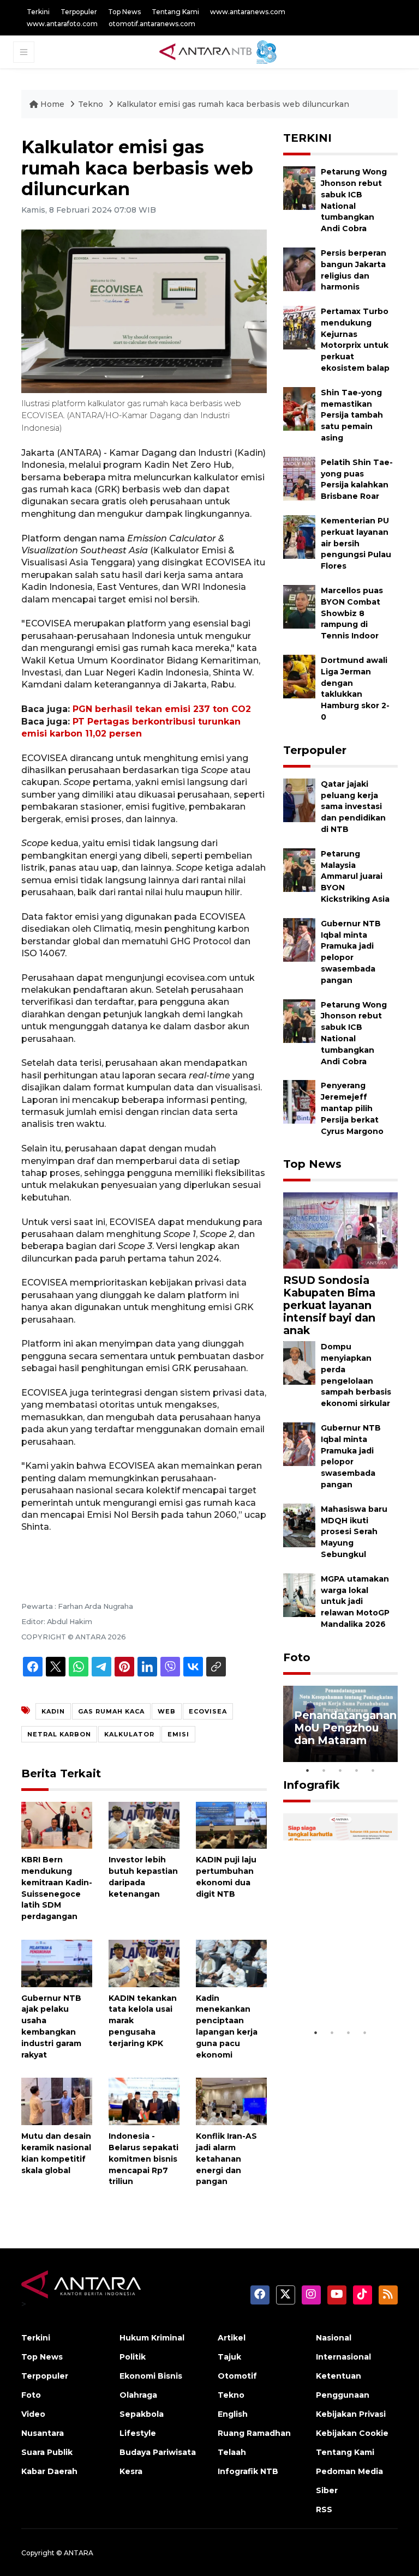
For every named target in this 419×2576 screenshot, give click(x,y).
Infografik (312, 1785)
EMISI (178, 1734)
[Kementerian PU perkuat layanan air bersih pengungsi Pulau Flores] (299, 536)
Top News (124, 12)
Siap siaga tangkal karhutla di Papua (339, 1989)
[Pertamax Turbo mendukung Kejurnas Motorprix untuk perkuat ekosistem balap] (299, 327)
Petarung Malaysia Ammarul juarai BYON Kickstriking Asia (355, 876)
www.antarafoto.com (62, 24)
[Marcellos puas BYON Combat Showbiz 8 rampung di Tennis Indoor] (299, 606)
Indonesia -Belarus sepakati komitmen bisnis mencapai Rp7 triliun (143, 2159)
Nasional (334, 2338)
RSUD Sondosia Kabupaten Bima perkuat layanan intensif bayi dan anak (329, 1305)
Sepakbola (142, 2414)
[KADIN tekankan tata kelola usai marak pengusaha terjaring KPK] (144, 1963)
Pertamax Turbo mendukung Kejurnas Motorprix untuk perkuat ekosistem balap (355, 340)
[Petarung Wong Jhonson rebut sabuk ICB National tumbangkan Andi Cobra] (299, 187)
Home (52, 104)
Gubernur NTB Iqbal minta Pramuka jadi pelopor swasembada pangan (351, 1456)
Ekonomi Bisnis (151, 2376)
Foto (297, 1657)
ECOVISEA (208, 1711)
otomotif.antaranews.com (152, 24)
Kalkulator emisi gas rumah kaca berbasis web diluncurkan (233, 104)
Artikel (232, 2338)
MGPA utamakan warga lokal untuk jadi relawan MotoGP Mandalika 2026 (355, 1601)
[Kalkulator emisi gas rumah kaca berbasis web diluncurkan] (340, 1230)
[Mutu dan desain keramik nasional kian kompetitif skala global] (57, 2101)
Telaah (232, 2452)
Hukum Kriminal (152, 2338)
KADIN (53, 1711)
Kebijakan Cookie (352, 2433)
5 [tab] (373, 1770)
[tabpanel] (340, 1724)
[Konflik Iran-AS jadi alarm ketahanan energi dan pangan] (231, 2101)
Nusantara (43, 2433)
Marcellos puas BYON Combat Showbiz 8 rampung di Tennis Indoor (352, 613)
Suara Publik (47, 2452)
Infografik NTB (248, 2471)
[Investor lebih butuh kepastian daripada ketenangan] (144, 1824)
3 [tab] (340, 1770)
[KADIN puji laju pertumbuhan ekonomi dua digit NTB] (231, 1824)
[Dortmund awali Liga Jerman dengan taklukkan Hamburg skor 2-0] (299, 676)
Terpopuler (79, 12)
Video (33, 2414)
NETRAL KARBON (59, 1734)
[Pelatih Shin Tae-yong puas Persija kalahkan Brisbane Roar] (299, 478)
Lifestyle (138, 2433)
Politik (133, 2357)
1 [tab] (308, 1770)
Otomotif (237, 2376)
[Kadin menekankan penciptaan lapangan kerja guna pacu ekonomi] (231, 1963)
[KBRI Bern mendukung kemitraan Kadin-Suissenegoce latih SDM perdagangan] (57, 1824)
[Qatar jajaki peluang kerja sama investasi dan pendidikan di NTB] (299, 800)
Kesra (131, 2471)
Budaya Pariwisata (158, 2452)
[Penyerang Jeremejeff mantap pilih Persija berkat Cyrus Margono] (299, 1102)
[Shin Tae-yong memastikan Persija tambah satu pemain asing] (299, 408)
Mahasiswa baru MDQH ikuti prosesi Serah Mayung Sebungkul (354, 1532)
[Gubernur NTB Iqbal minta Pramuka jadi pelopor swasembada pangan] (299, 939)
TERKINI (307, 138)
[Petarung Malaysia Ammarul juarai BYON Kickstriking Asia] (299, 869)
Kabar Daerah (49, 2471)
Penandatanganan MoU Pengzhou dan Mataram (345, 1728)
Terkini (38, 12)
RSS (324, 2509)
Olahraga (138, 2395)
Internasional (343, 2357)
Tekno (91, 104)
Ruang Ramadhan (254, 2433)
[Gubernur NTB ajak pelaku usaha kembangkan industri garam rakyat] (57, 1963)
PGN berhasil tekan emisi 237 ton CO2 (162, 709)
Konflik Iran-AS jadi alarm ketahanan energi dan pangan (226, 2159)
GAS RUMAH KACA (111, 1711)
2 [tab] (324, 1770)
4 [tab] (357, 1770)
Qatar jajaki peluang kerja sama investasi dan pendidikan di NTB (353, 807)
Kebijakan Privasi (351, 2414)
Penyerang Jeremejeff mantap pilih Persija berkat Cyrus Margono (352, 1108)
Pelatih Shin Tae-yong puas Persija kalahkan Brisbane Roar (357, 479)
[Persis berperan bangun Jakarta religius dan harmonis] (299, 269)
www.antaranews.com (248, 12)
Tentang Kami (175, 12)
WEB (167, 1711)
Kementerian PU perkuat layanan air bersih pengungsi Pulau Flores (356, 543)
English (233, 2414)
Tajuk (229, 2357)
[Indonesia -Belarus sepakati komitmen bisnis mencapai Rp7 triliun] (144, 2101)
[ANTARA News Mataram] (220, 51)
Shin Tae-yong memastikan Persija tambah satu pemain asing (352, 415)
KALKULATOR (129, 1734)
